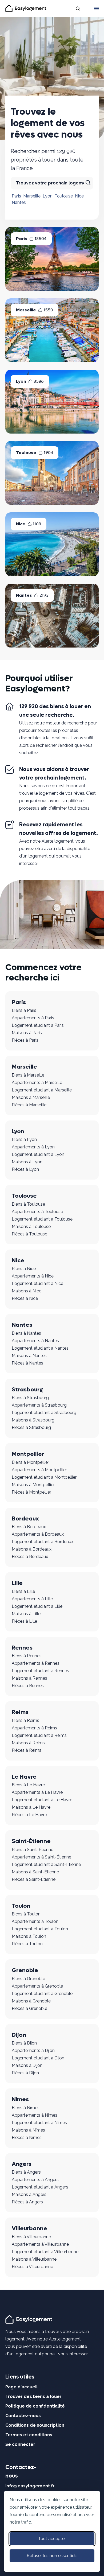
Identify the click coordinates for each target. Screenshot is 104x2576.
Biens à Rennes (27, 1656)
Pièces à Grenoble (29, 2008)
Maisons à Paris (27, 1033)
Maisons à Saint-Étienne (35, 1872)
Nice (79, 196)
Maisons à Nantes (29, 1356)
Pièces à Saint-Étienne (34, 1879)
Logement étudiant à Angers (40, 2187)
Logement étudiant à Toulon (40, 1929)
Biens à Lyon (24, 1139)
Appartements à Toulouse (37, 1212)
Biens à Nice (24, 1269)
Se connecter (20, 2444)
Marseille (32, 196)
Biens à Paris (24, 1010)
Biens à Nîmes (26, 2108)
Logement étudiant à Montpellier (44, 1477)
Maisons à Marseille (31, 1097)
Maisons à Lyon (27, 1162)
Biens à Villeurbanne (31, 2237)
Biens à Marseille (28, 1075)
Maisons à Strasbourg (33, 1420)
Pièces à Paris (25, 1040)
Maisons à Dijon (27, 2065)
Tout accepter (52, 2539)
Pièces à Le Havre (29, 1815)
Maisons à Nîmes (28, 2130)
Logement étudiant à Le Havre (42, 1800)
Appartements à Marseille (37, 1083)
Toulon (21, 1906)
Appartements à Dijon (33, 2051)
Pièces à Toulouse (29, 1234)
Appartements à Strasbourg (39, 1405)
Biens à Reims (25, 1720)
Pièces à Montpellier (31, 1492)
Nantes (19, 202)
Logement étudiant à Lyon (38, 1154)
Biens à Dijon (24, 2043)
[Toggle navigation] (96, 9)
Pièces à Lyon (25, 1169)
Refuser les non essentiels (52, 2556)
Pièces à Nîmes (27, 2138)
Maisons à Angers (29, 2194)
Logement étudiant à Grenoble (42, 1994)
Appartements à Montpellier (39, 1470)
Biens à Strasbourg (30, 1398)
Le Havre (24, 1777)
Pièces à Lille (24, 1621)
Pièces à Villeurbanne (32, 2267)
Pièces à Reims (27, 1750)
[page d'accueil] (30, 2319)
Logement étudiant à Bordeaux (43, 1542)
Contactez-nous (23, 2416)
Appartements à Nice (33, 1276)
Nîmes (20, 2099)
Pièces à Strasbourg (31, 1427)
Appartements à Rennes (36, 1663)
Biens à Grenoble (28, 1979)
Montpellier (28, 1454)
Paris (16, 196)
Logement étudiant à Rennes (40, 1671)
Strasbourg (27, 1390)
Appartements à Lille (32, 1599)
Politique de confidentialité (35, 2406)
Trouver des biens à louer (33, 2396)
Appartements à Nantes (35, 1341)
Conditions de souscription (35, 2425)
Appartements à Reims (34, 1728)
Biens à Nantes (26, 1333)
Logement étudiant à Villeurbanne (45, 2252)
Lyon (48, 196)
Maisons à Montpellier (33, 1485)
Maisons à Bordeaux (32, 1549)
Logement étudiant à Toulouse (42, 1219)
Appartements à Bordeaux (38, 1534)
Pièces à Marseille (29, 1105)
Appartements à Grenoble (37, 1986)
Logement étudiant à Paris (38, 1025)
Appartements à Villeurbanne (40, 2244)
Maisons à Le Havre (31, 1807)
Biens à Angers (26, 2172)
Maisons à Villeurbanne (34, 2259)
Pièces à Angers (27, 2202)
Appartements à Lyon (33, 1147)
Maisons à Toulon (29, 1936)
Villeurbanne (29, 2228)
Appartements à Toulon (35, 1921)
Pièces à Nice (25, 1298)
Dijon (19, 2035)
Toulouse (64, 196)
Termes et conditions (29, 2435)
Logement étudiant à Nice (37, 1283)
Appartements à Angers (35, 2180)
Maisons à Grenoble (31, 2001)
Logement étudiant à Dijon (38, 2058)
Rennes (22, 1648)
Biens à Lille (23, 1591)
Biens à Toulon (26, 1914)
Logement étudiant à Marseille (42, 1090)
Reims (20, 1712)
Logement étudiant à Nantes (40, 1348)
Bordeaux (25, 1519)
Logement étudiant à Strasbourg (44, 1413)
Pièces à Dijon (25, 2073)
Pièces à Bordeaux (30, 1557)
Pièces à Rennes (28, 1686)
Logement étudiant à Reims (39, 1735)
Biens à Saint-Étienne (33, 1850)
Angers (22, 2164)
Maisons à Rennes (29, 1678)
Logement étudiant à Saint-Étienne (46, 1864)
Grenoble (25, 1970)
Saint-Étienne (31, 1841)
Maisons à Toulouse (31, 1227)
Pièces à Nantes (27, 1363)
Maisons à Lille (26, 1614)
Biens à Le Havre (28, 1785)
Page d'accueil (21, 2387)
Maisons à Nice (27, 1291)
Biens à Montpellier (30, 1462)
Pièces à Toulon (27, 1944)
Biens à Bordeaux (29, 1527)
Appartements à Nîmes (35, 2115)
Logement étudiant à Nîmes (39, 2123)
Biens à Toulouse (28, 1204)
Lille (17, 1583)
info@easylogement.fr (30, 2486)
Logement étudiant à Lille (37, 1606)
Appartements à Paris (33, 1018)
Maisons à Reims (28, 1743)
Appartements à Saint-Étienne (41, 1857)
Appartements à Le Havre (37, 1792)
